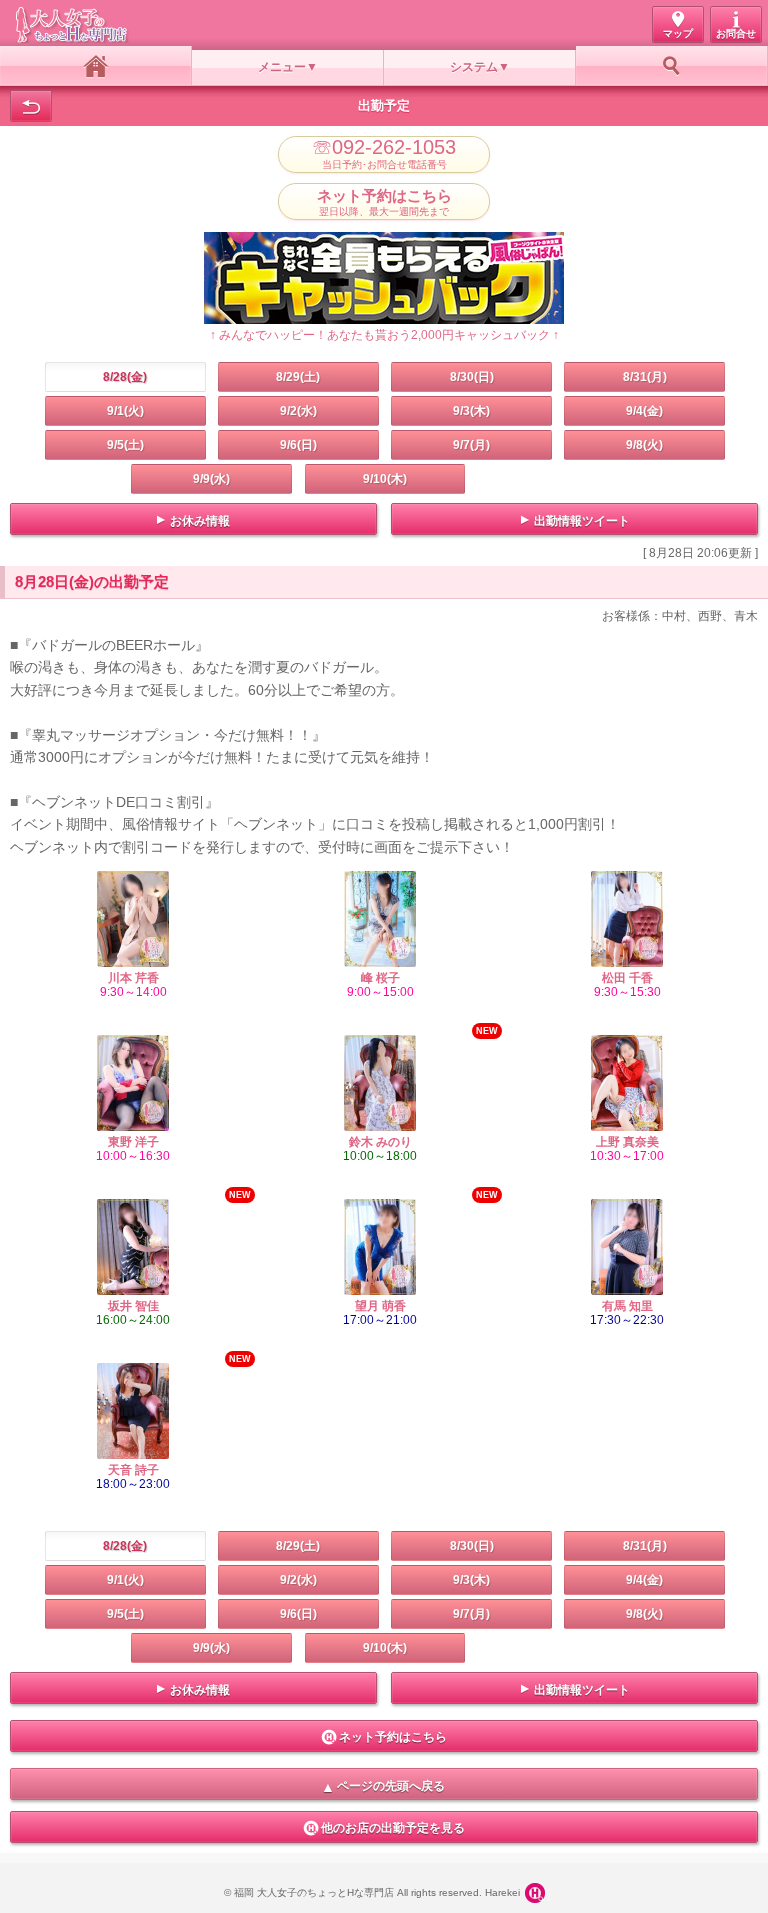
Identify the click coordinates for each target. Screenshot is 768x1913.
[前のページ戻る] (31, 106)
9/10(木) (385, 479)
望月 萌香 (380, 1306)
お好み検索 (672, 65)
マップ (678, 33)
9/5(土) (125, 445)
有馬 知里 (627, 1306)
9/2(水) (298, 411)
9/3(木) (471, 411)
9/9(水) (211, 479)
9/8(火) (644, 445)
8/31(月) (645, 377)
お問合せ (736, 33)
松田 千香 (627, 978)
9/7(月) (471, 445)
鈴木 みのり (380, 1142)
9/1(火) (125, 411)
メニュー (282, 67)
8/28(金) (125, 377)
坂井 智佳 (133, 1306)
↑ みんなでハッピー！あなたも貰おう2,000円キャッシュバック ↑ (384, 335)
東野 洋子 (133, 1142)
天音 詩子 (133, 1470)
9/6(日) (298, 445)
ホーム (96, 65)
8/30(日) (472, 377)
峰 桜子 (380, 978)
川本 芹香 (133, 978)
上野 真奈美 (627, 1142)
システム (474, 67)
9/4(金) (644, 411)
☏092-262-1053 (384, 153)
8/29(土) (298, 377)
